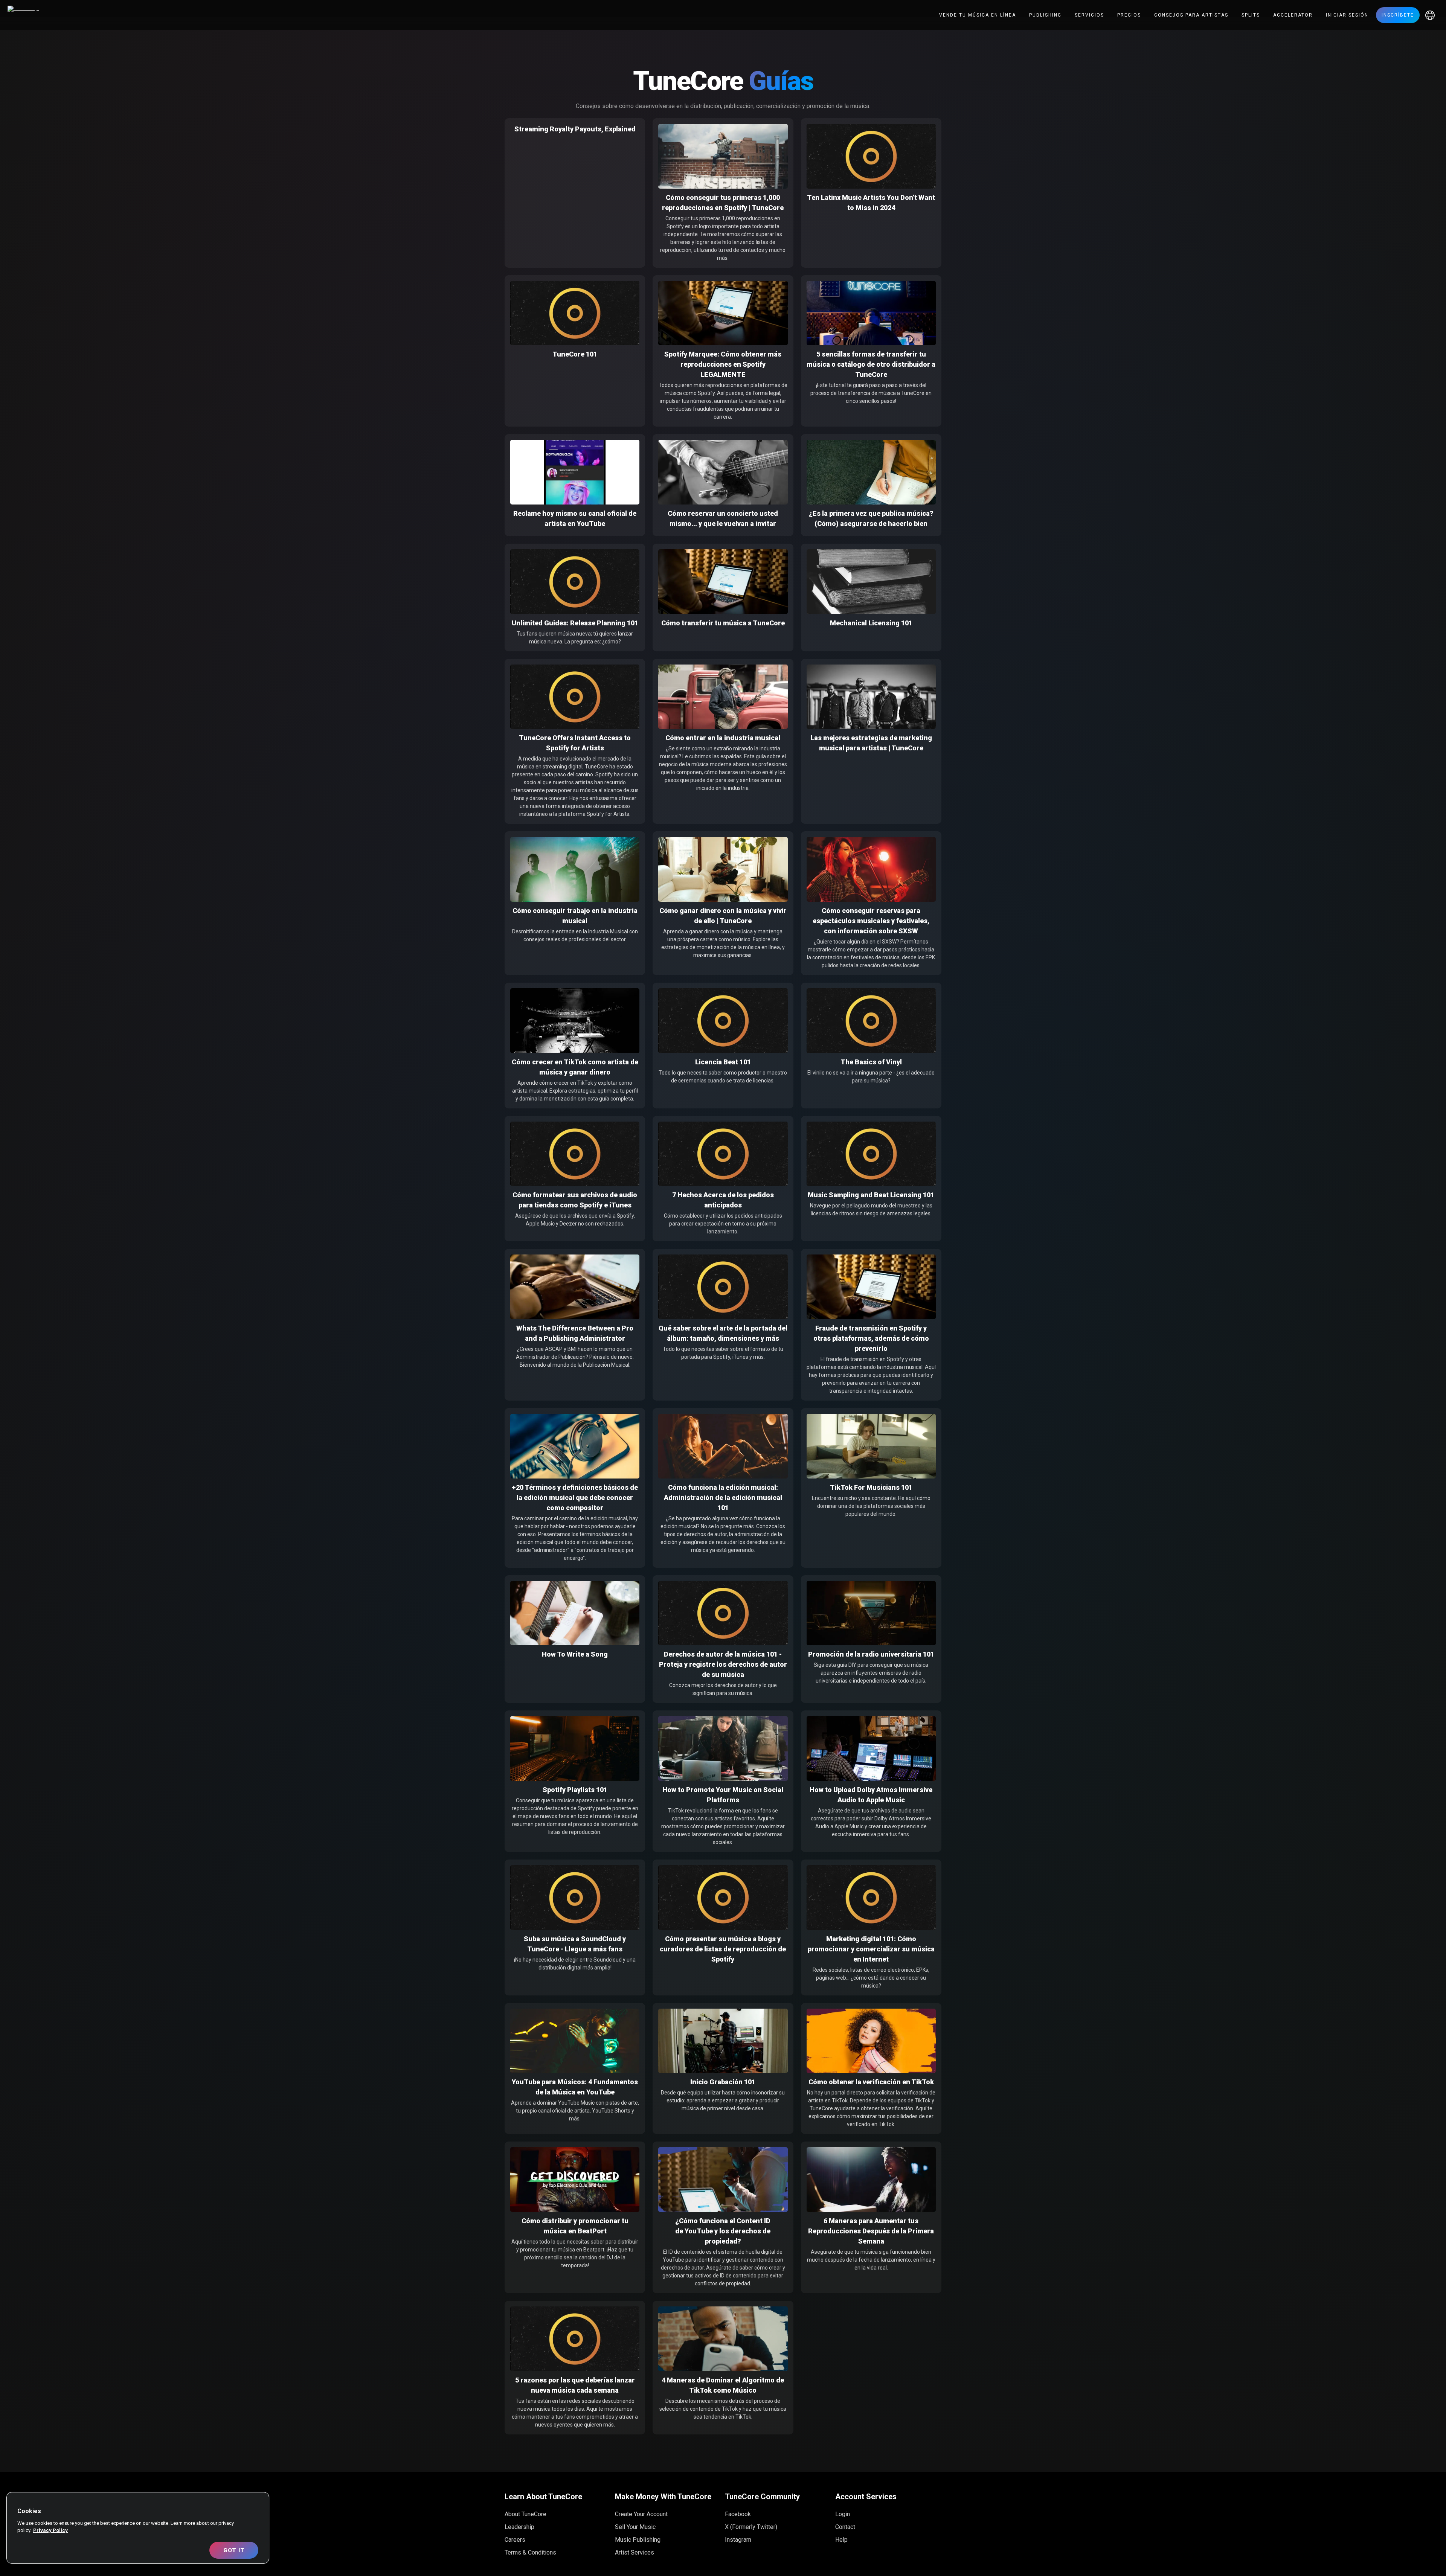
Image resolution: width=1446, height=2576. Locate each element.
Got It (234, 2550)
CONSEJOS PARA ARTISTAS (1191, 15)
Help (841, 2540)
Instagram (738, 2540)
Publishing (1045, 15)
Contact (845, 2527)
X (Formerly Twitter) (751, 2527)
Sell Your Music (635, 2527)
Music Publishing (638, 2540)
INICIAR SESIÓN (1347, 15)
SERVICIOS (1089, 15)
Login (843, 2514)
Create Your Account (641, 2514)
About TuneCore (525, 2514)
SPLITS (1251, 15)
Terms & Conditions (530, 2552)
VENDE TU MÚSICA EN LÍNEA (978, 15)
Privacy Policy (50, 2530)
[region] (138, 2528)
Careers (515, 2540)
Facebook (738, 2514)
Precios (1129, 15)
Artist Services (635, 2552)
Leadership (519, 2527)
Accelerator (1293, 15)
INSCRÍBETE (1398, 15)
